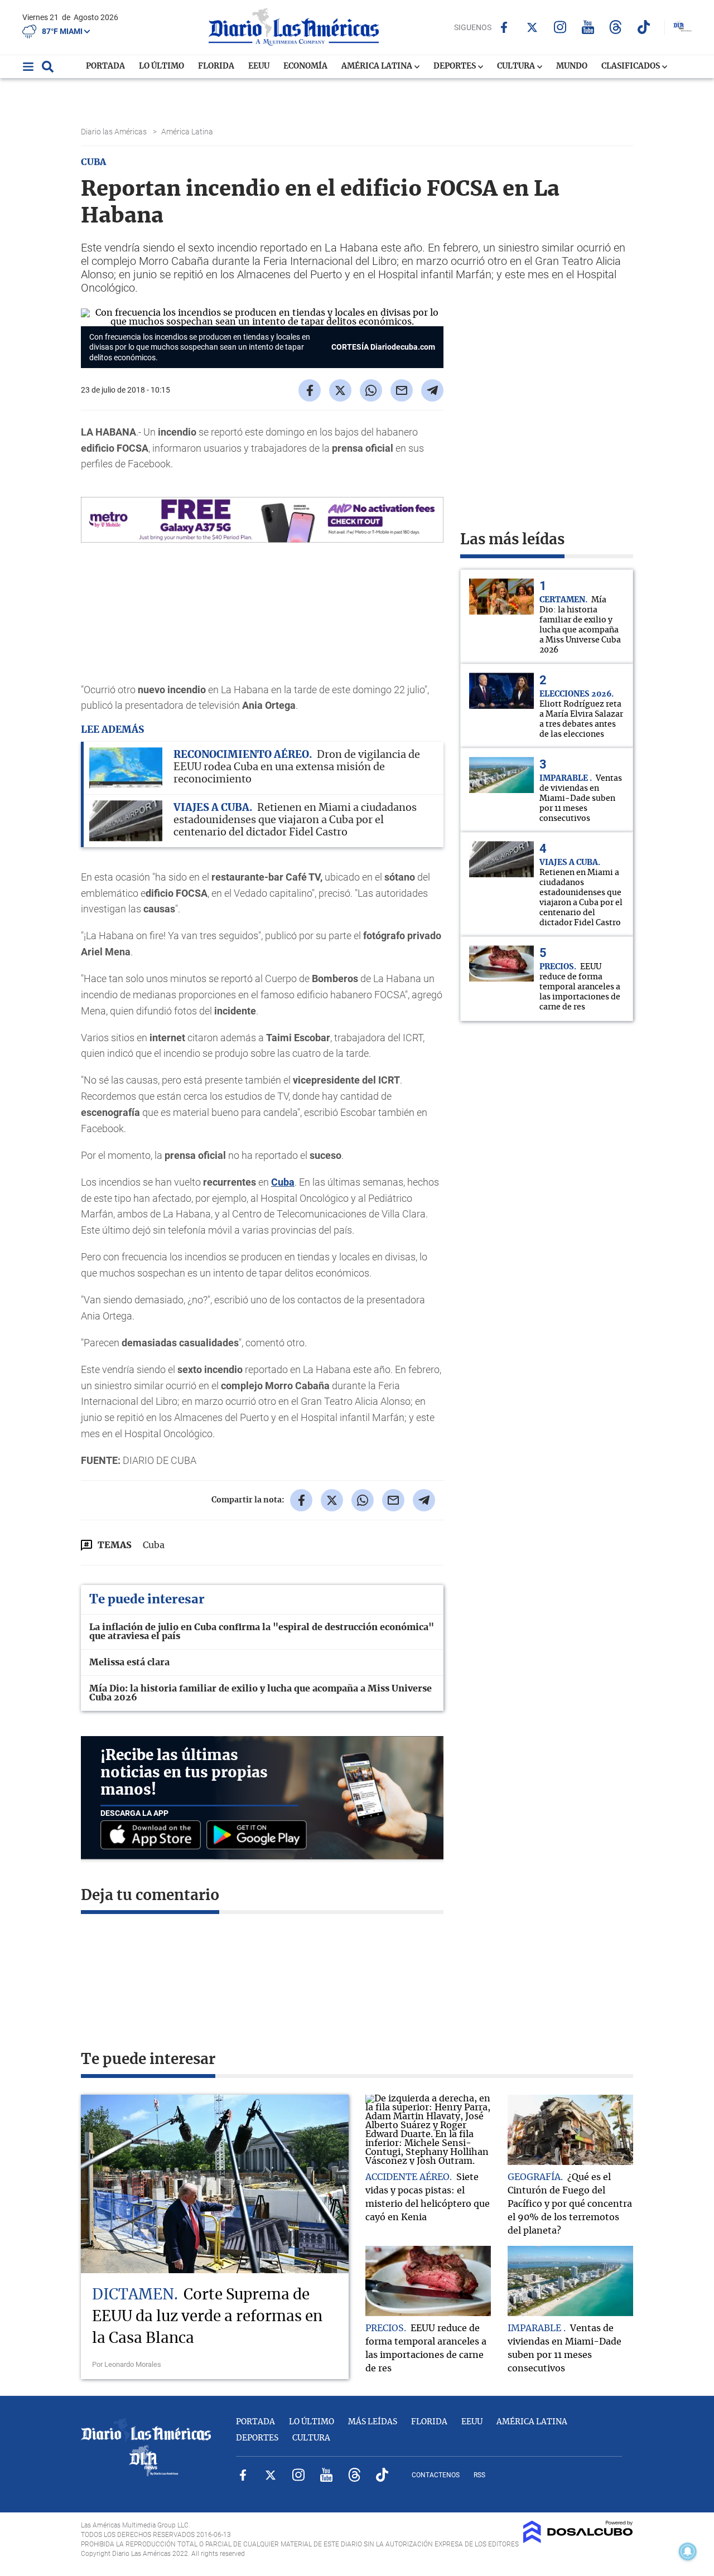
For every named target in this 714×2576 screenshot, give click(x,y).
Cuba (283, 1182)
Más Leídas (373, 2422)
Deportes (455, 66)
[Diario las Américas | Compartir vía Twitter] (340, 390)
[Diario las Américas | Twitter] (532, 27)
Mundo (572, 66)
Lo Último (161, 66)
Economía (305, 66)
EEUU (259, 66)
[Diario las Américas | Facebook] (504, 27)
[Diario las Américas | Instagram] (560, 27)
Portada (105, 66)
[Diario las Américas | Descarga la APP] (153, 1836)
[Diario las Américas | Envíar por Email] (402, 390)
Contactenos (436, 2475)
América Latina (378, 66)
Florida (216, 66)
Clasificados (631, 66)
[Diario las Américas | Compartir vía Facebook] (310, 390)
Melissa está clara (129, 1662)
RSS (479, 2475)
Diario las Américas (115, 132)
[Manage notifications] (688, 2551)
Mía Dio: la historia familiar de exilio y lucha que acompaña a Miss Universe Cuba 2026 (260, 1693)
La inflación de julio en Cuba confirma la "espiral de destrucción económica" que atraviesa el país (262, 1632)
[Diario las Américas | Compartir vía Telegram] (432, 390)
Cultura (517, 66)
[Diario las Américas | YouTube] (588, 27)
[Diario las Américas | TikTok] (643, 27)
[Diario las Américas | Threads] (616, 27)
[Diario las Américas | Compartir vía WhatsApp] (371, 390)
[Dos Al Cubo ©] (578, 2540)
